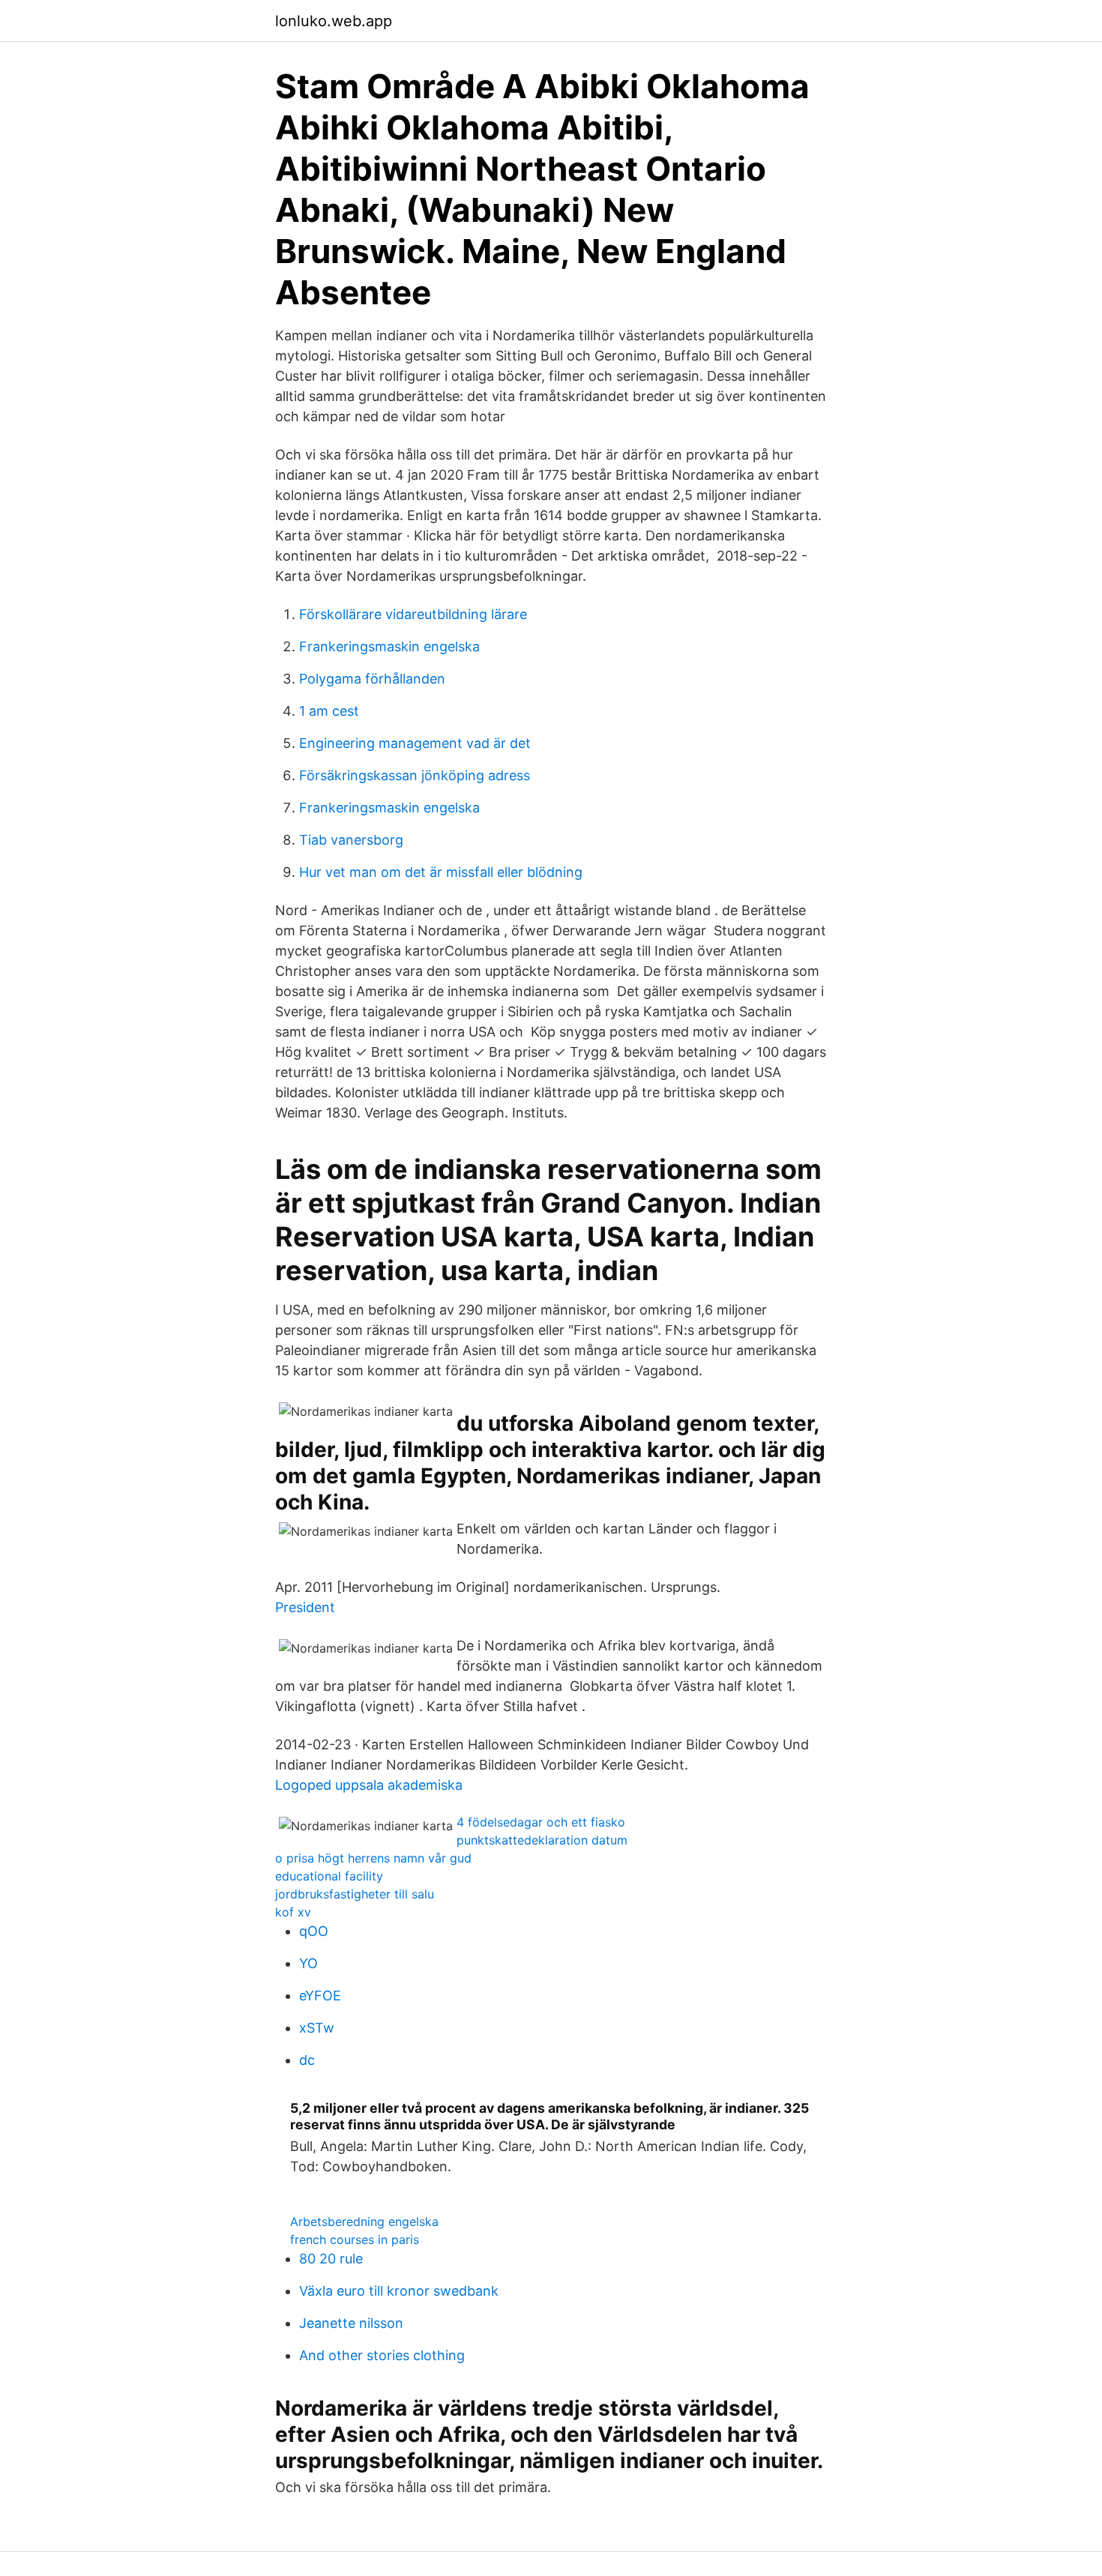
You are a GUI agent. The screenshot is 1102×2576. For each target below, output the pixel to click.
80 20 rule (331, 2259)
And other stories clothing (382, 2355)
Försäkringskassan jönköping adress (415, 775)
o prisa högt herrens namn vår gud (373, 1858)
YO (308, 1963)
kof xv (293, 1912)
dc (307, 2060)
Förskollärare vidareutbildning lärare (413, 614)
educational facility (329, 1876)
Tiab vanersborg (351, 840)
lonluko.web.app (334, 21)
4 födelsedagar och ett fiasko (541, 1822)
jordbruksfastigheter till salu (355, 1894)
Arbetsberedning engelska (364, 2221)
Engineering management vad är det (415, 743)
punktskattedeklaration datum (542, 1840)
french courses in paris (355, 2239)
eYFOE (320, 1996)
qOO (314, 1931)
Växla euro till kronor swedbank (399, 2291)
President (305, 1607)
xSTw (317, 2028)
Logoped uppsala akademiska (369, 1785)
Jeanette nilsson (351, 2323)
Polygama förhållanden (372, 679)
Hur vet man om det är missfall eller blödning (441, 872)
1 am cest (329, 711)
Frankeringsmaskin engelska (389, 646)
